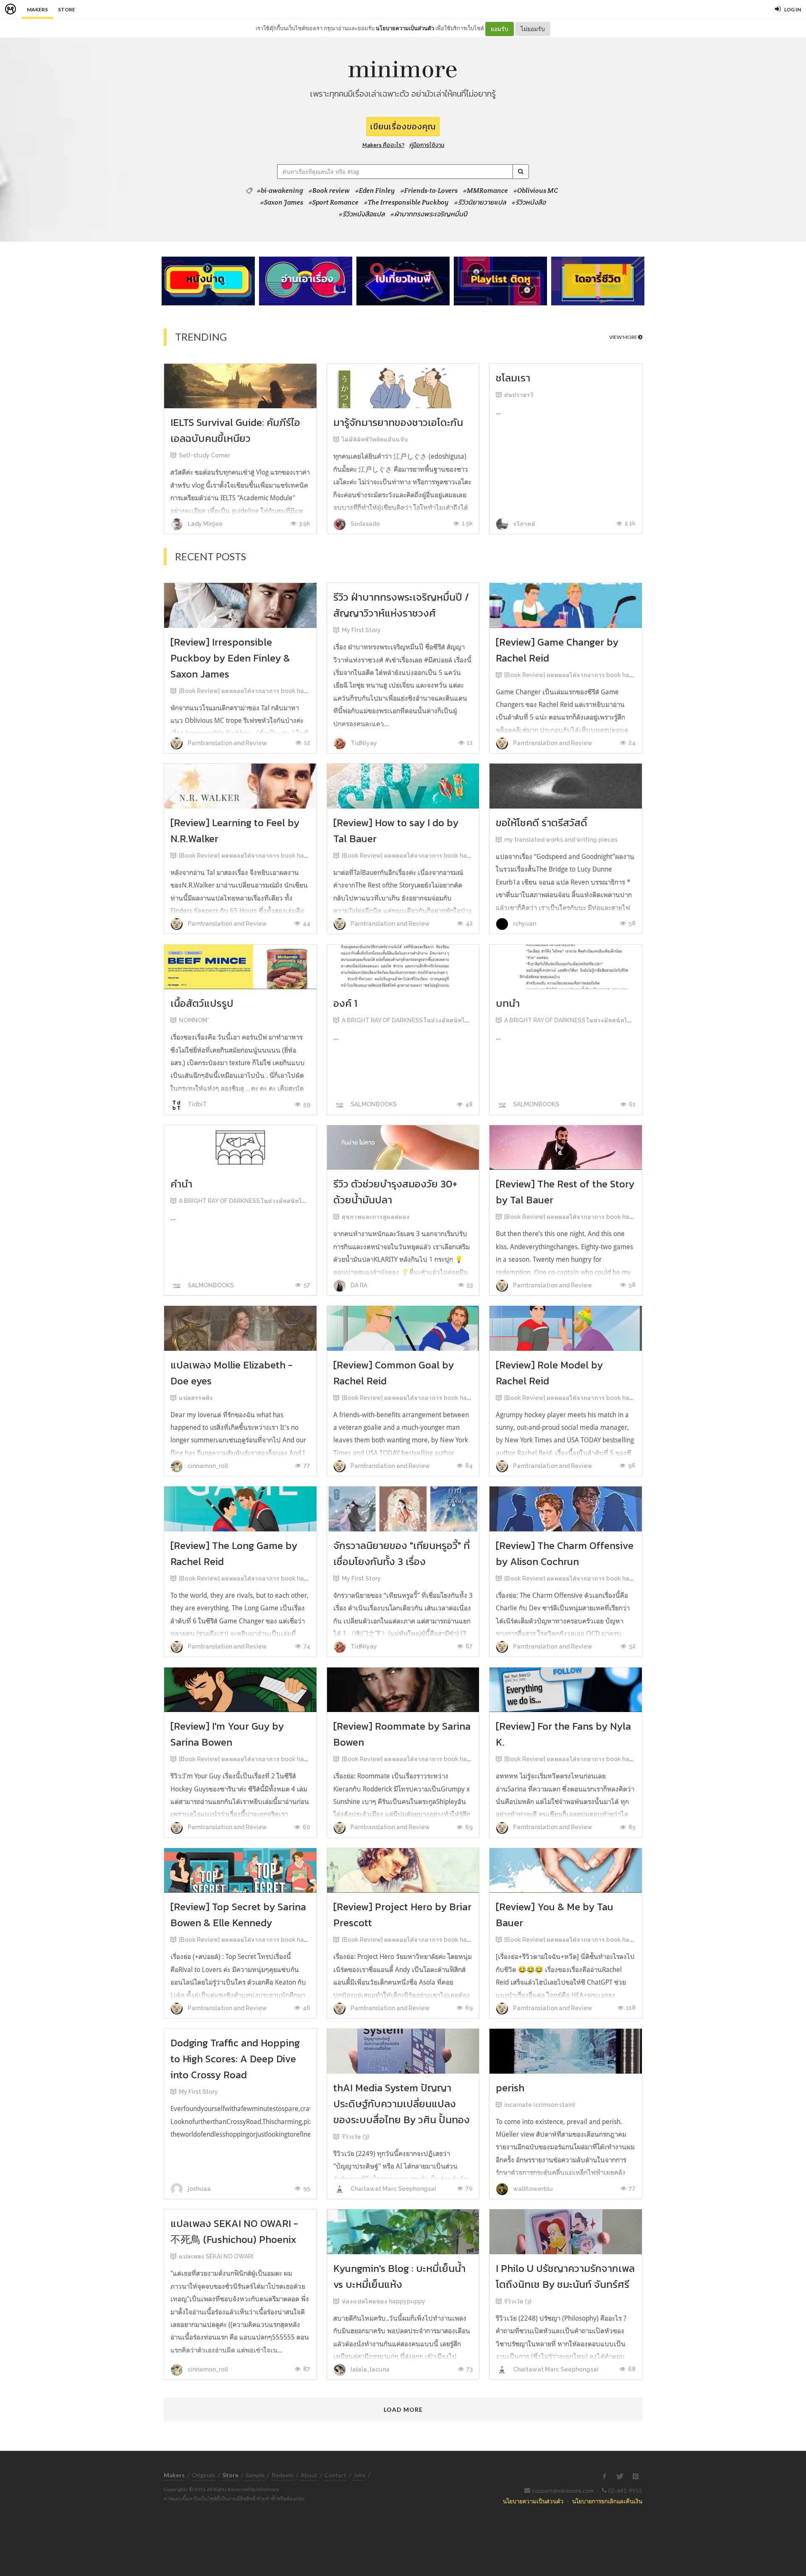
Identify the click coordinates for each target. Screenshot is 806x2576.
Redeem (283, 2475)
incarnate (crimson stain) (540, 2105)
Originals (204, 2475)
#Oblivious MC (536, 191)
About (309, 2475)
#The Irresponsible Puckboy (406, 202)
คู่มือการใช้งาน (427, 145)
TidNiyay (363, 743)
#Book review (329, 191)
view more (624, 337)
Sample (255, 2475)
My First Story (361, 630)
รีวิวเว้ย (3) (355, 2137)
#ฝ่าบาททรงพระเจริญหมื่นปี (429, 214)
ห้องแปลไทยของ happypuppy (383, 2301)
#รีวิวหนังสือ (529, 202)
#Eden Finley (375, 191)
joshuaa (199, 2189)
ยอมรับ (500, 29)
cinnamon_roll (207, 1466)
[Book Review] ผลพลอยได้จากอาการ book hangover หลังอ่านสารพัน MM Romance (293, 691)
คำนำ (181, 1184)
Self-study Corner (204, 455)
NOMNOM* (194, 1020)
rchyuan (524, 924)
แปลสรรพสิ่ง (196, 1398)
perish (510, 2088)
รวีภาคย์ (523, 524)
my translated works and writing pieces (561, 840)
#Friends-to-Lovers (429, 191)
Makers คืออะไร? (383, 145)
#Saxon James (282, 202)
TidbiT (197, 1104)
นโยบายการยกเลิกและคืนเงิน (607, 2501)
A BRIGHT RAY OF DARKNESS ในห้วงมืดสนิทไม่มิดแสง (415, 1020)
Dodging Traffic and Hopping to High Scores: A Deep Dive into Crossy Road (235, 2059)
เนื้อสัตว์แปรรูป (202, 1003)
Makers (37, 9)
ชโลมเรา (513, 378)
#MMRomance (485, 191)
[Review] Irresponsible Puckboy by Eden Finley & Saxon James (230, 658)
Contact (335, 2475)
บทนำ (508, 1003)
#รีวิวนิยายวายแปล (480, 202)
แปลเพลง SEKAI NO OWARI (216, 2256)
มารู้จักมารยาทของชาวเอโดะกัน (398, 422)
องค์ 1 (345, 1003)
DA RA (358, 1285)
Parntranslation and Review (227, 743)
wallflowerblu (532, 2189)
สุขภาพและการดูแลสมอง (376, 1217)
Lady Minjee (204, 524)
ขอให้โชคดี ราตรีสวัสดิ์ (542, 823)
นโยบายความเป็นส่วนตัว (405, 28)
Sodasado (365, 524)
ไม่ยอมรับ (533, 29)
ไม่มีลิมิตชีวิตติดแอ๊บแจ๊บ (375, 439)
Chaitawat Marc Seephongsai (393, 2189)
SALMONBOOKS (373, 1104)
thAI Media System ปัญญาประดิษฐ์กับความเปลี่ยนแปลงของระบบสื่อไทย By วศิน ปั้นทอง (402, 2104)
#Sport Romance (334, 202)
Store (67, 9)
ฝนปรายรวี (519, 395)
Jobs (360, 2475)
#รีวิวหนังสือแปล (362, 214)
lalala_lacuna (369, 2369)
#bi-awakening (280, 191)
